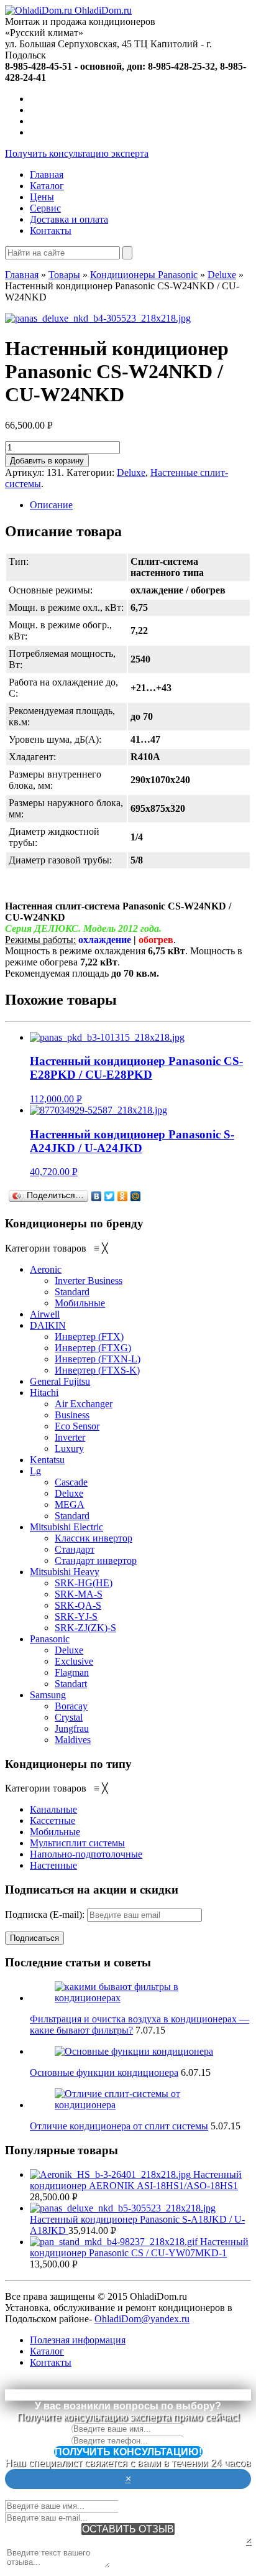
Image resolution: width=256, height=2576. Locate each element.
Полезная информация (78, 2340)
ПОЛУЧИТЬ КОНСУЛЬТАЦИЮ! (128, 2452)
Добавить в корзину (47, 461)
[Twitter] (110, 1196)
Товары (64, 275)
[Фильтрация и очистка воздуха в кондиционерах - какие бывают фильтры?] (140, 1998)
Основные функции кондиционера (104, 2072)
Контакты (51, 230)
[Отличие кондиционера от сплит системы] (140, 2105)
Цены (42, 197)
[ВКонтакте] (97, 1196)
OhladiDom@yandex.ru (142, 2319)
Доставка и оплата (69, 219)
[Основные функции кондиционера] (134, 2051)
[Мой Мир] (136, 1196)
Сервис (45, 208)
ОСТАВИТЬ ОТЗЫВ (128, 2529)
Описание (51, 505)
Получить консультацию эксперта (77, 153)
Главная (47, 174)
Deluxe (222, 275)
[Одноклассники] (123, 1196)
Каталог (47, 186)
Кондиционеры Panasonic (144, 275)
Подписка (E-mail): (46, 1914)
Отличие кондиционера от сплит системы (119, 2126)
